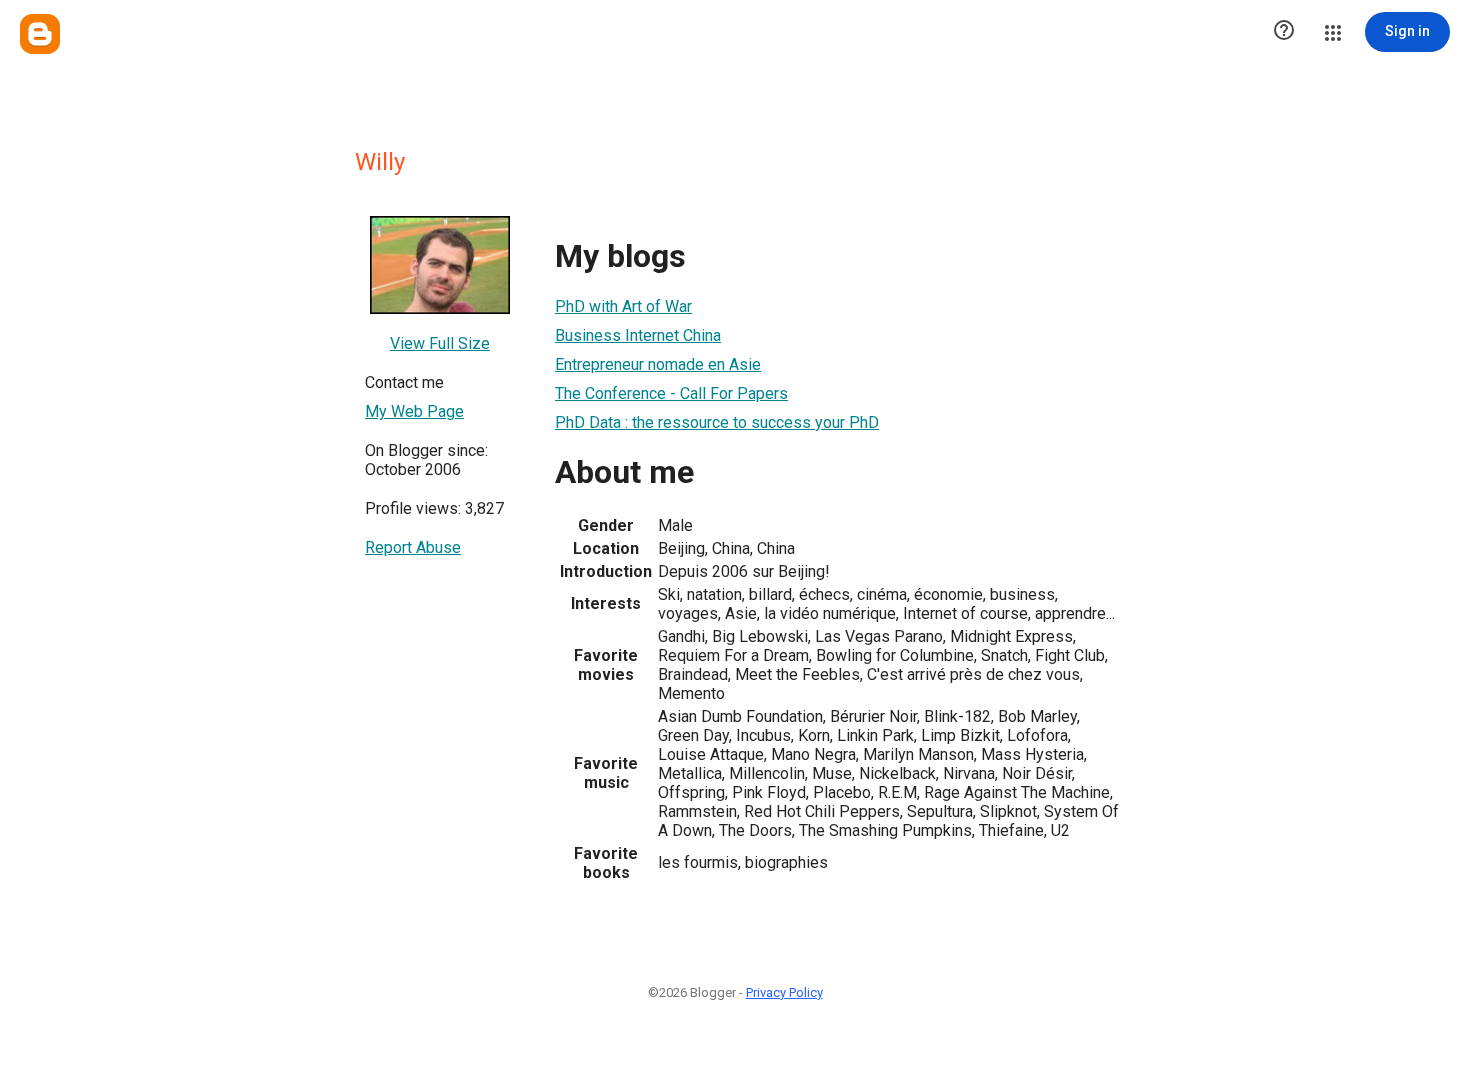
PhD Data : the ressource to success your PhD (717, 422)
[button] (1284, 32)
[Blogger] (40, 34)
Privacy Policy (784, 992)
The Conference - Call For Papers (671, 393)
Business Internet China (638, 335)
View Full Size (440, 343)
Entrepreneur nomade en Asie (658, 364)
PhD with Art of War (623, 306)
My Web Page (414, 411)
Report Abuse (413, 547)
